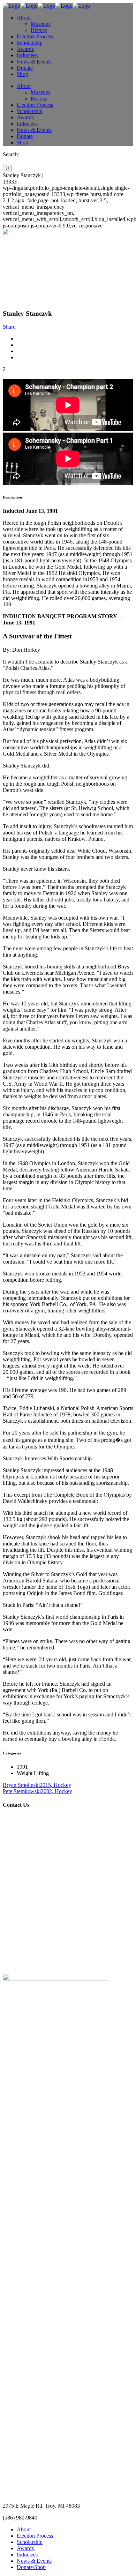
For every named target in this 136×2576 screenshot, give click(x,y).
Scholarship (30, 2542)
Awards (25, 2548)
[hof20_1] (3, 376)
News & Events (34, 2561)
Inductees (27, 2555)
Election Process (35, 2536)
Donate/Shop (31, 2567)
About (24, 2529)
